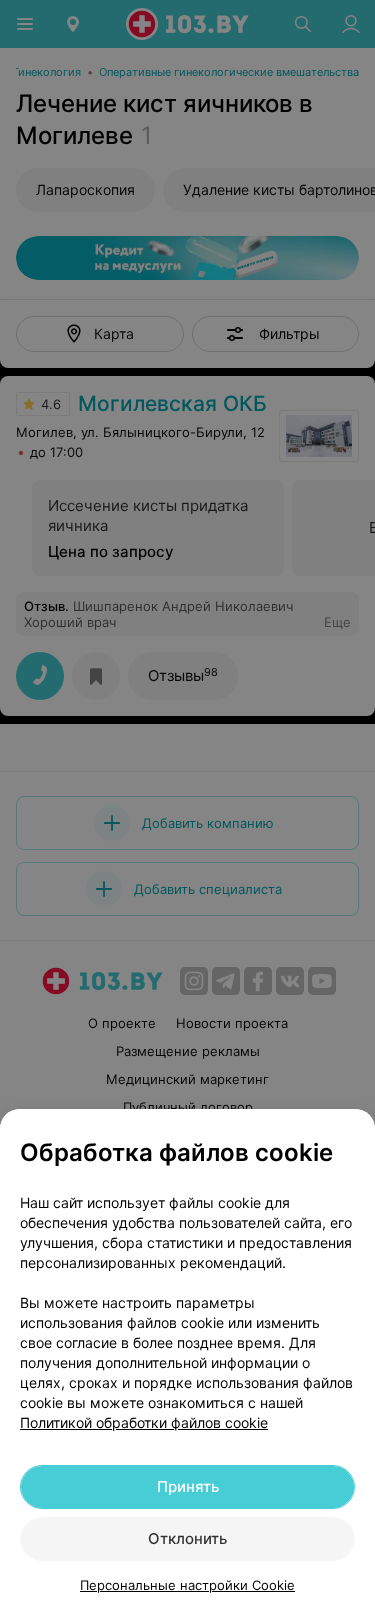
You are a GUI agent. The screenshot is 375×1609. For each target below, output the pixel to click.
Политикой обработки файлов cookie (144, 1422)
